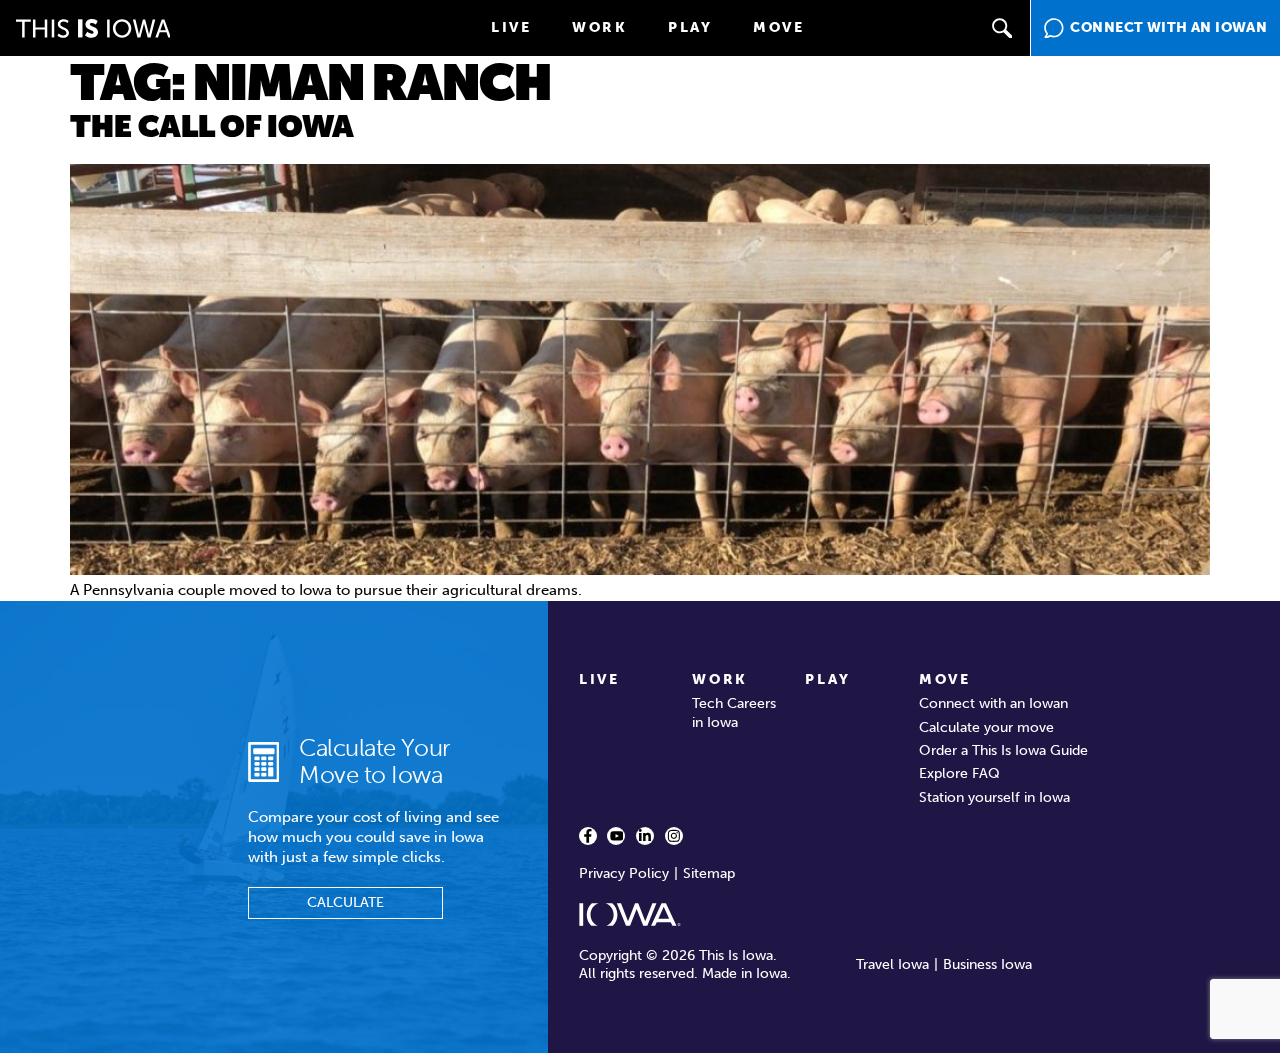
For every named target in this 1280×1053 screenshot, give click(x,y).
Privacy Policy (624, 873)
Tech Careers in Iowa (734, 712)
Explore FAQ (959, 773)
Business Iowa (987, 964)
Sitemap (709, 873)
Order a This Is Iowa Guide (1003, 750)
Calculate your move (986, 727)
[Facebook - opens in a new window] (588, 836)
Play (690, 27)
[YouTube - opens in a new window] (616, 836)
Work (600, 27)
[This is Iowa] (93, 28)
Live (511, 27)
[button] (1002, 28)
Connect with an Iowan (993, 703)
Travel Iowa (892, 964)
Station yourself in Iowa (994, 797)
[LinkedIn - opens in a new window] (645, 836)
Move (779, 27)
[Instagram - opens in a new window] (674, 836)
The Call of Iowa (212, 127)
